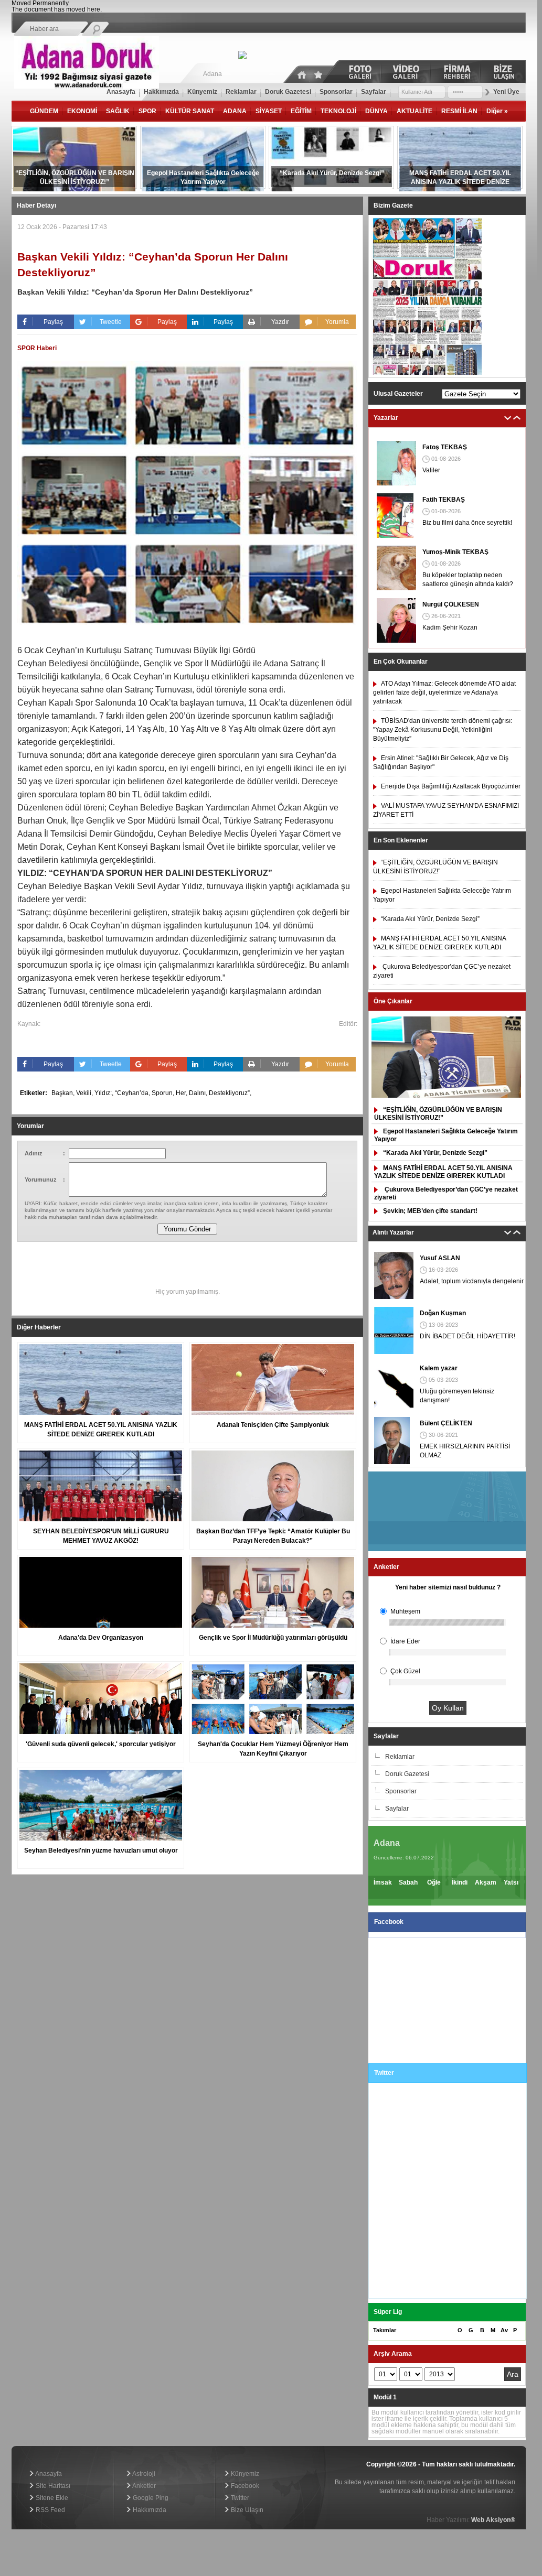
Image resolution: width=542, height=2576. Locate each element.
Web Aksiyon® (493, 2520)
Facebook (244, 2486)
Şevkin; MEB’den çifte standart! (430, 1211)
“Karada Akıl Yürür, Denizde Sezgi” (435, 1153)
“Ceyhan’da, (133, 1093)
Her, (182, 1093)
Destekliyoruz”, (230, 1093)
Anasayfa (48, 2474)
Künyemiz (244, 2474)
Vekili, (85, 1093)
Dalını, (199, 1093)
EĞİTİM (301, 111)
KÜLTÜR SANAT (190, 111)
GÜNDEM (44, 111)
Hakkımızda (149, 2510)
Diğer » (497, 111)
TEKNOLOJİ (338, 111)
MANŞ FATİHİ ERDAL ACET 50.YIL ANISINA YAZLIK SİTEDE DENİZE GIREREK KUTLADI (443, 1172)
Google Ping (150, 2498)
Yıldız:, (105, 1093)
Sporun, (164, 1093)
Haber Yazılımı (32, 2443)
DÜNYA (376, 111)
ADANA (235, 111)
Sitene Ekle (51, 2498)
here (94, 9)
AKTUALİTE (415, 111)
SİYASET (269, 111)
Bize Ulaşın (246, 2510)
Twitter (239, 2498)
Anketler (144, 2486)
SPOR (147, 111)
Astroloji (143, 2474)
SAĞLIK (118, 111)
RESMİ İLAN (459, 111)
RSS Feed (50, 2510)
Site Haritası (52, 2486)
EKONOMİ (82, 111)
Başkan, (64, 1093)
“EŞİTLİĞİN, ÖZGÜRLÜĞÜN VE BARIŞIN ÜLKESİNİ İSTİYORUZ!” (438, 1114)
